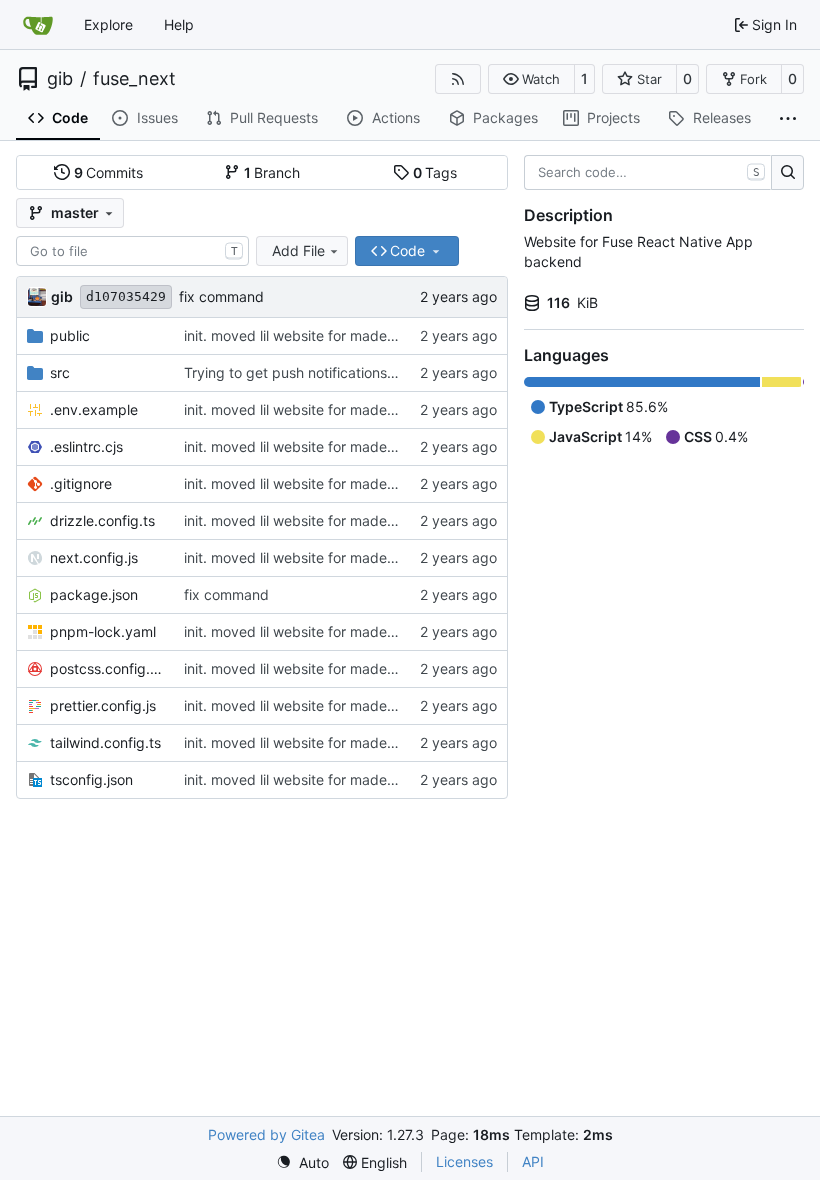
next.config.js (94, 557)
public (70, 335)
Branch (272, 172)
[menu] (302, 1162)
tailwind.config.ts (105, 742)
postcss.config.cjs (107, 668)
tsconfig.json (91, 779)
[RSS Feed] (458, 79)
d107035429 (126, 296)
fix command (221, 296)
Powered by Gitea (266, 1134)
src (60, 372)
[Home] (38, 25)
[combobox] (132, 251)
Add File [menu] (298, 250)
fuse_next (134, 79)
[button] (531, 79)
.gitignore (81, 483)
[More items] (788, 119)
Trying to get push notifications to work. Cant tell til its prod (377, 372)
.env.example (94, 409)
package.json (94, 594)
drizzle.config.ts (102, 520)
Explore (108, 24)
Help (179, 24)
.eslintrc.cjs (86, 446)
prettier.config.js (103, 705)
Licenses (464, 1161)
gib (60, 79)
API (533, 1161)
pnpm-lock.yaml (103, 631)
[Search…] (787, 173)
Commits (109, 172)
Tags (435, 172)
